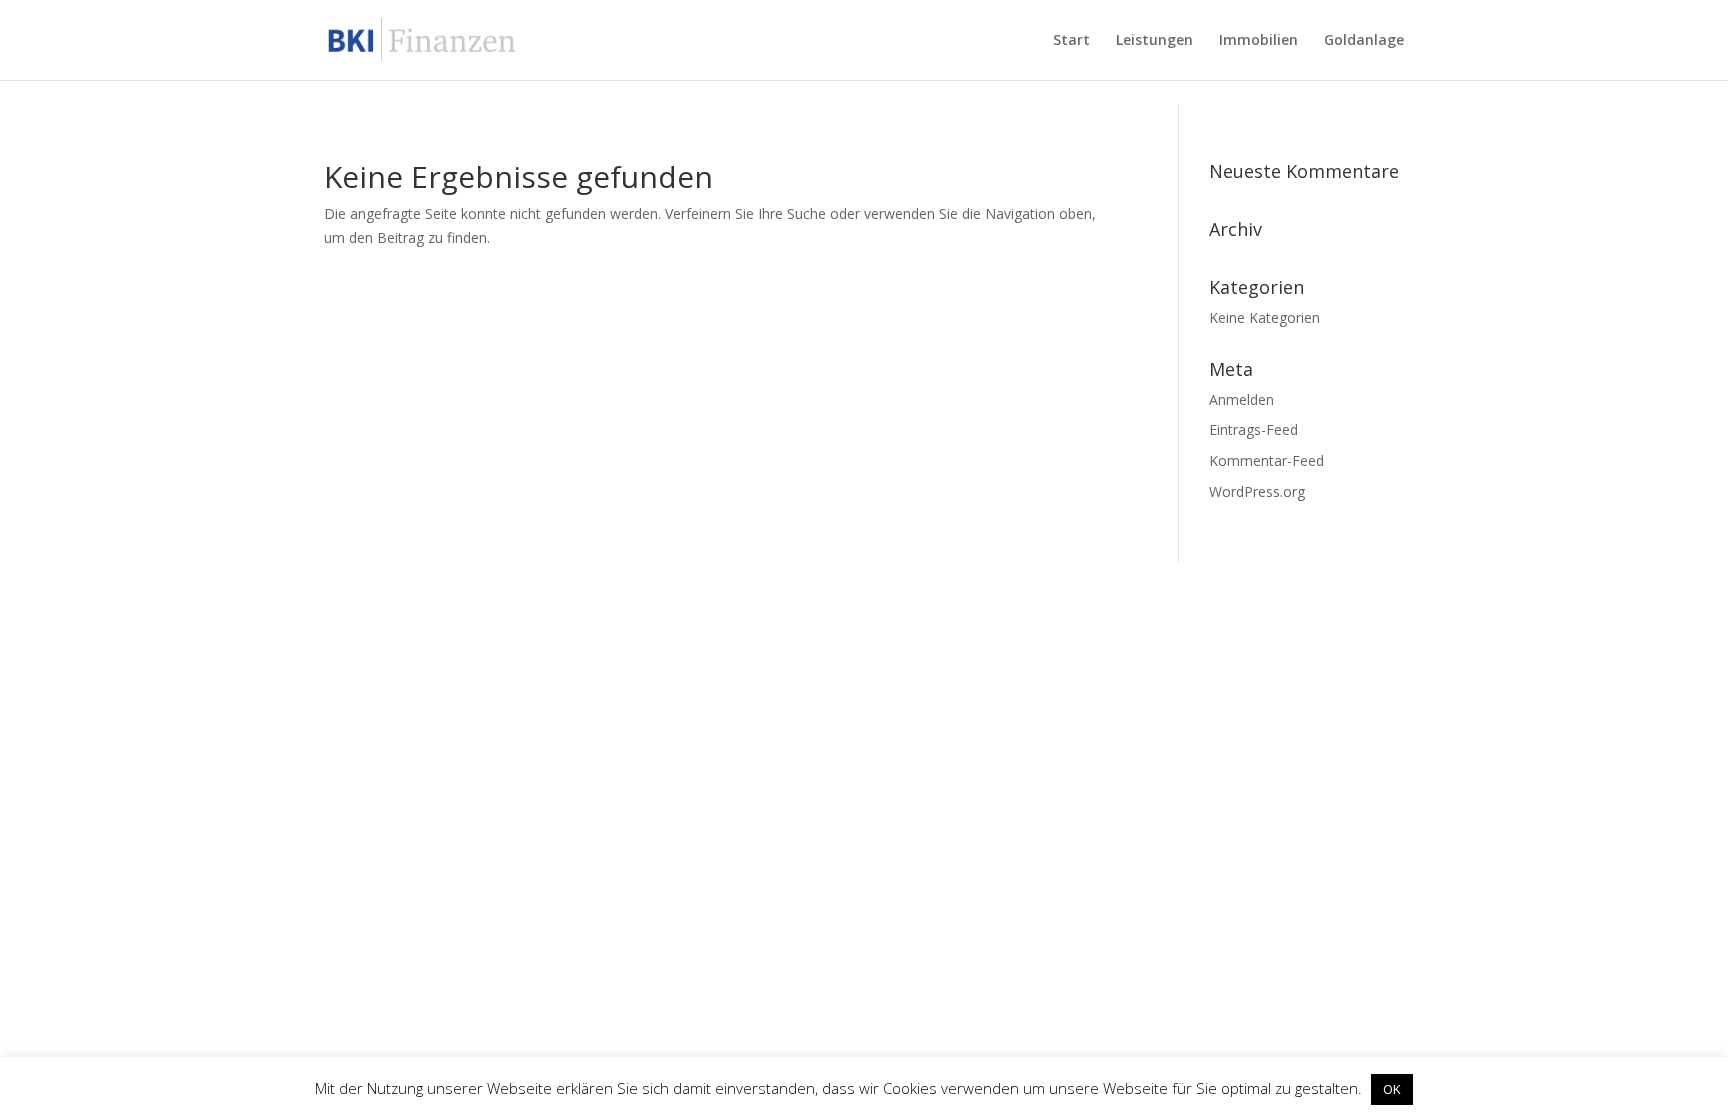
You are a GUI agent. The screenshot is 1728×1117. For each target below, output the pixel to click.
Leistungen (1154, 41)
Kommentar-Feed (1266, 460)
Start (1071, 41)
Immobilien (1258, 41)
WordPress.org (1257, 491)
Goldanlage (1364, 41)
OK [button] (1392, 1089)
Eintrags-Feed (1253, 429)
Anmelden (1241, 399)
